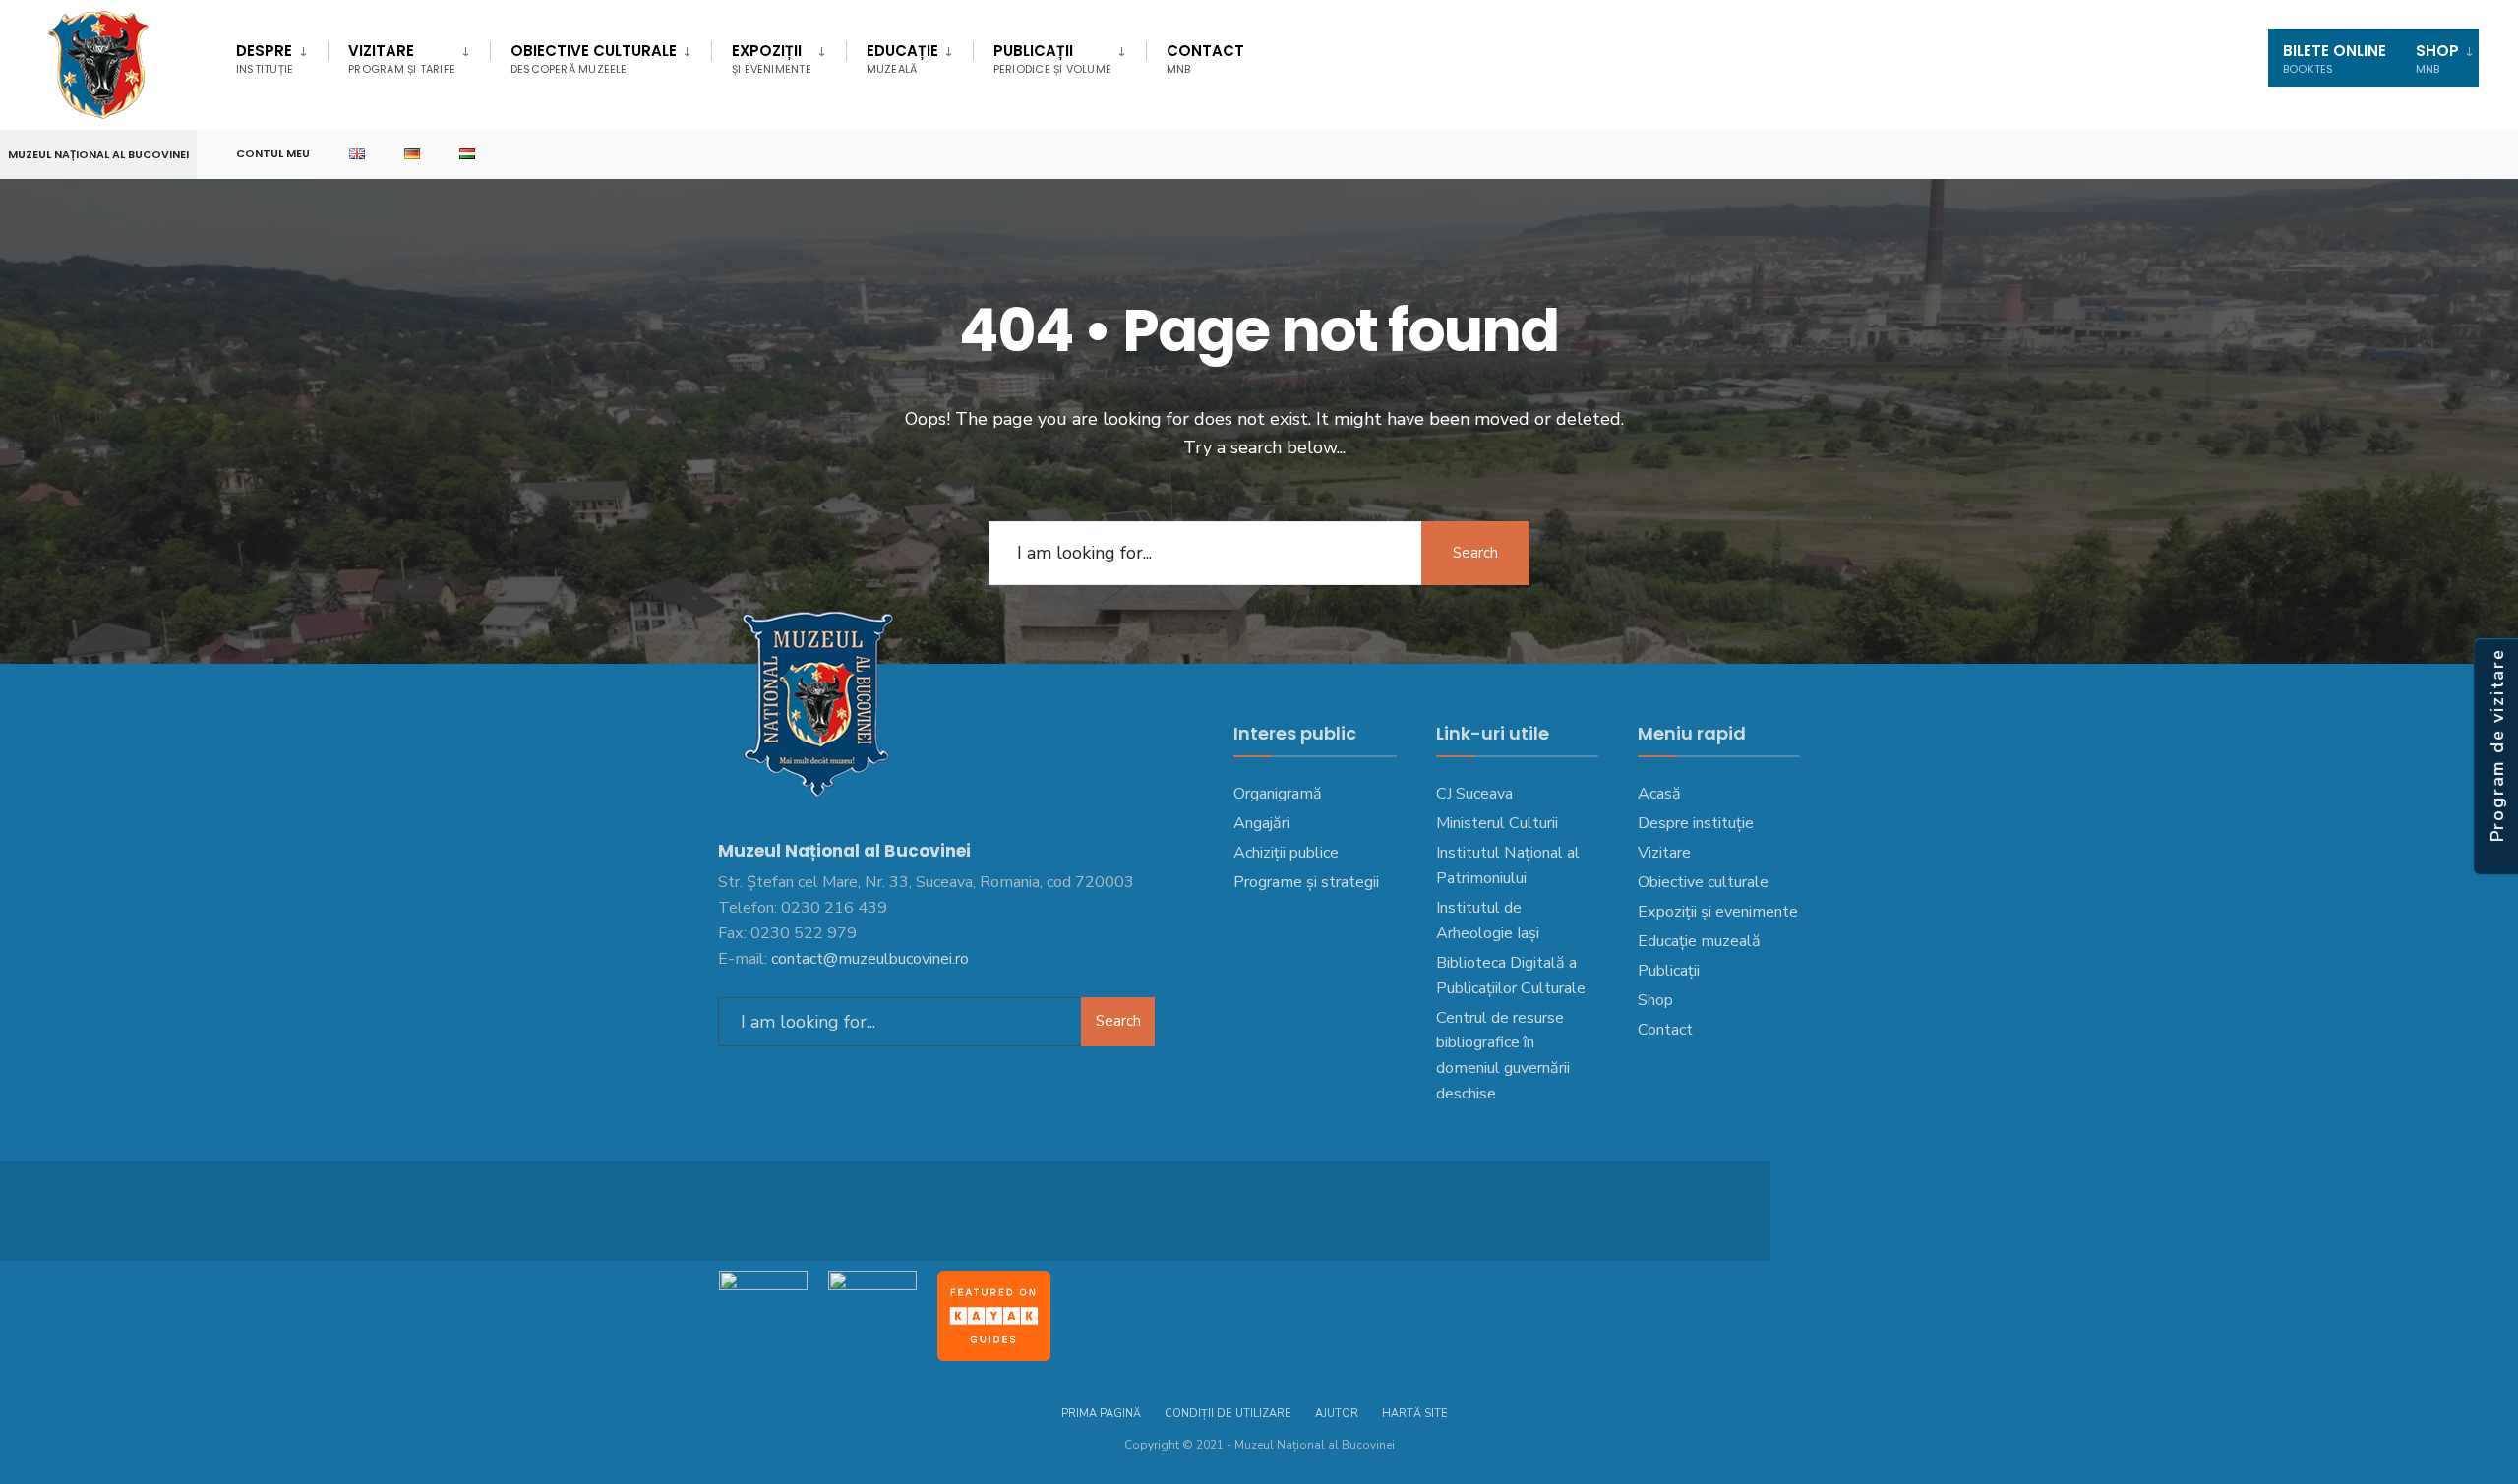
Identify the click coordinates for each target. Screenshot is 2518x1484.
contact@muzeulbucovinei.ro (870, 959)
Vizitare (402, 59)
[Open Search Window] (2471, 155)
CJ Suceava (1474, 794)
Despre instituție (1696, 823)
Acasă (1659, 794)
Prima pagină (1101, 1414)
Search (1475, 553)
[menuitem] (282, 55)
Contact (1205, 59)
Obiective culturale (594, 59)
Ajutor (1337, 1414)
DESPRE (265, 59)
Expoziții (772, 59)
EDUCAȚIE (902, 59)
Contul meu (273, 153)
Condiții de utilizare (1228, 1414)
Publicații (1052, 59)
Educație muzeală (1699, 941)
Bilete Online (2335, 59)
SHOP (2437, 59)
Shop (1655, 1000)
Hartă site (1415, 1414)
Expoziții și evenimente (1718, 912)
